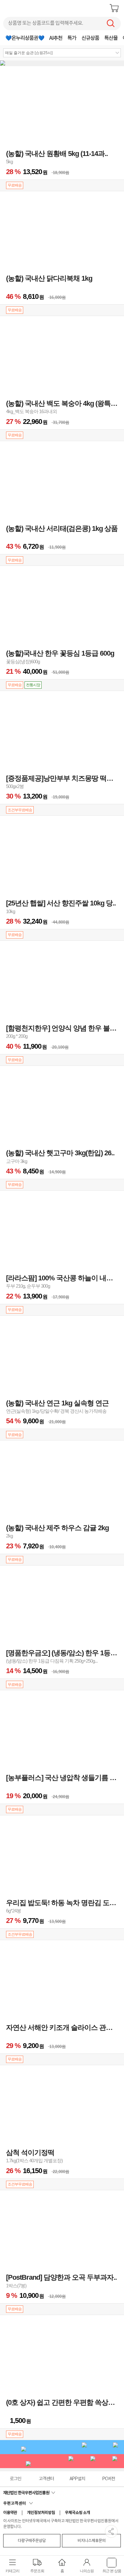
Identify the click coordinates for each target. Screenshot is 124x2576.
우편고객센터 (16, 2504)
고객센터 (46, 2479)
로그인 (16, 2479)
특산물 (111, 38)
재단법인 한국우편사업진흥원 (27, 2493)
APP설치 (77, 2479)
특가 (72, 38)
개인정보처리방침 (41, 2513)
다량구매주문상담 (32, 2541)
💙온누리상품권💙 (25, 38)
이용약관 (10, 2513)
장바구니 (114, 8)
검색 (111, 23)
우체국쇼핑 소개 (77, 2513)
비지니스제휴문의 (92, 2541)
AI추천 (56, 38)
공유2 (111, 2531)
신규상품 (90, 38)
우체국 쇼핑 (21, 8)
